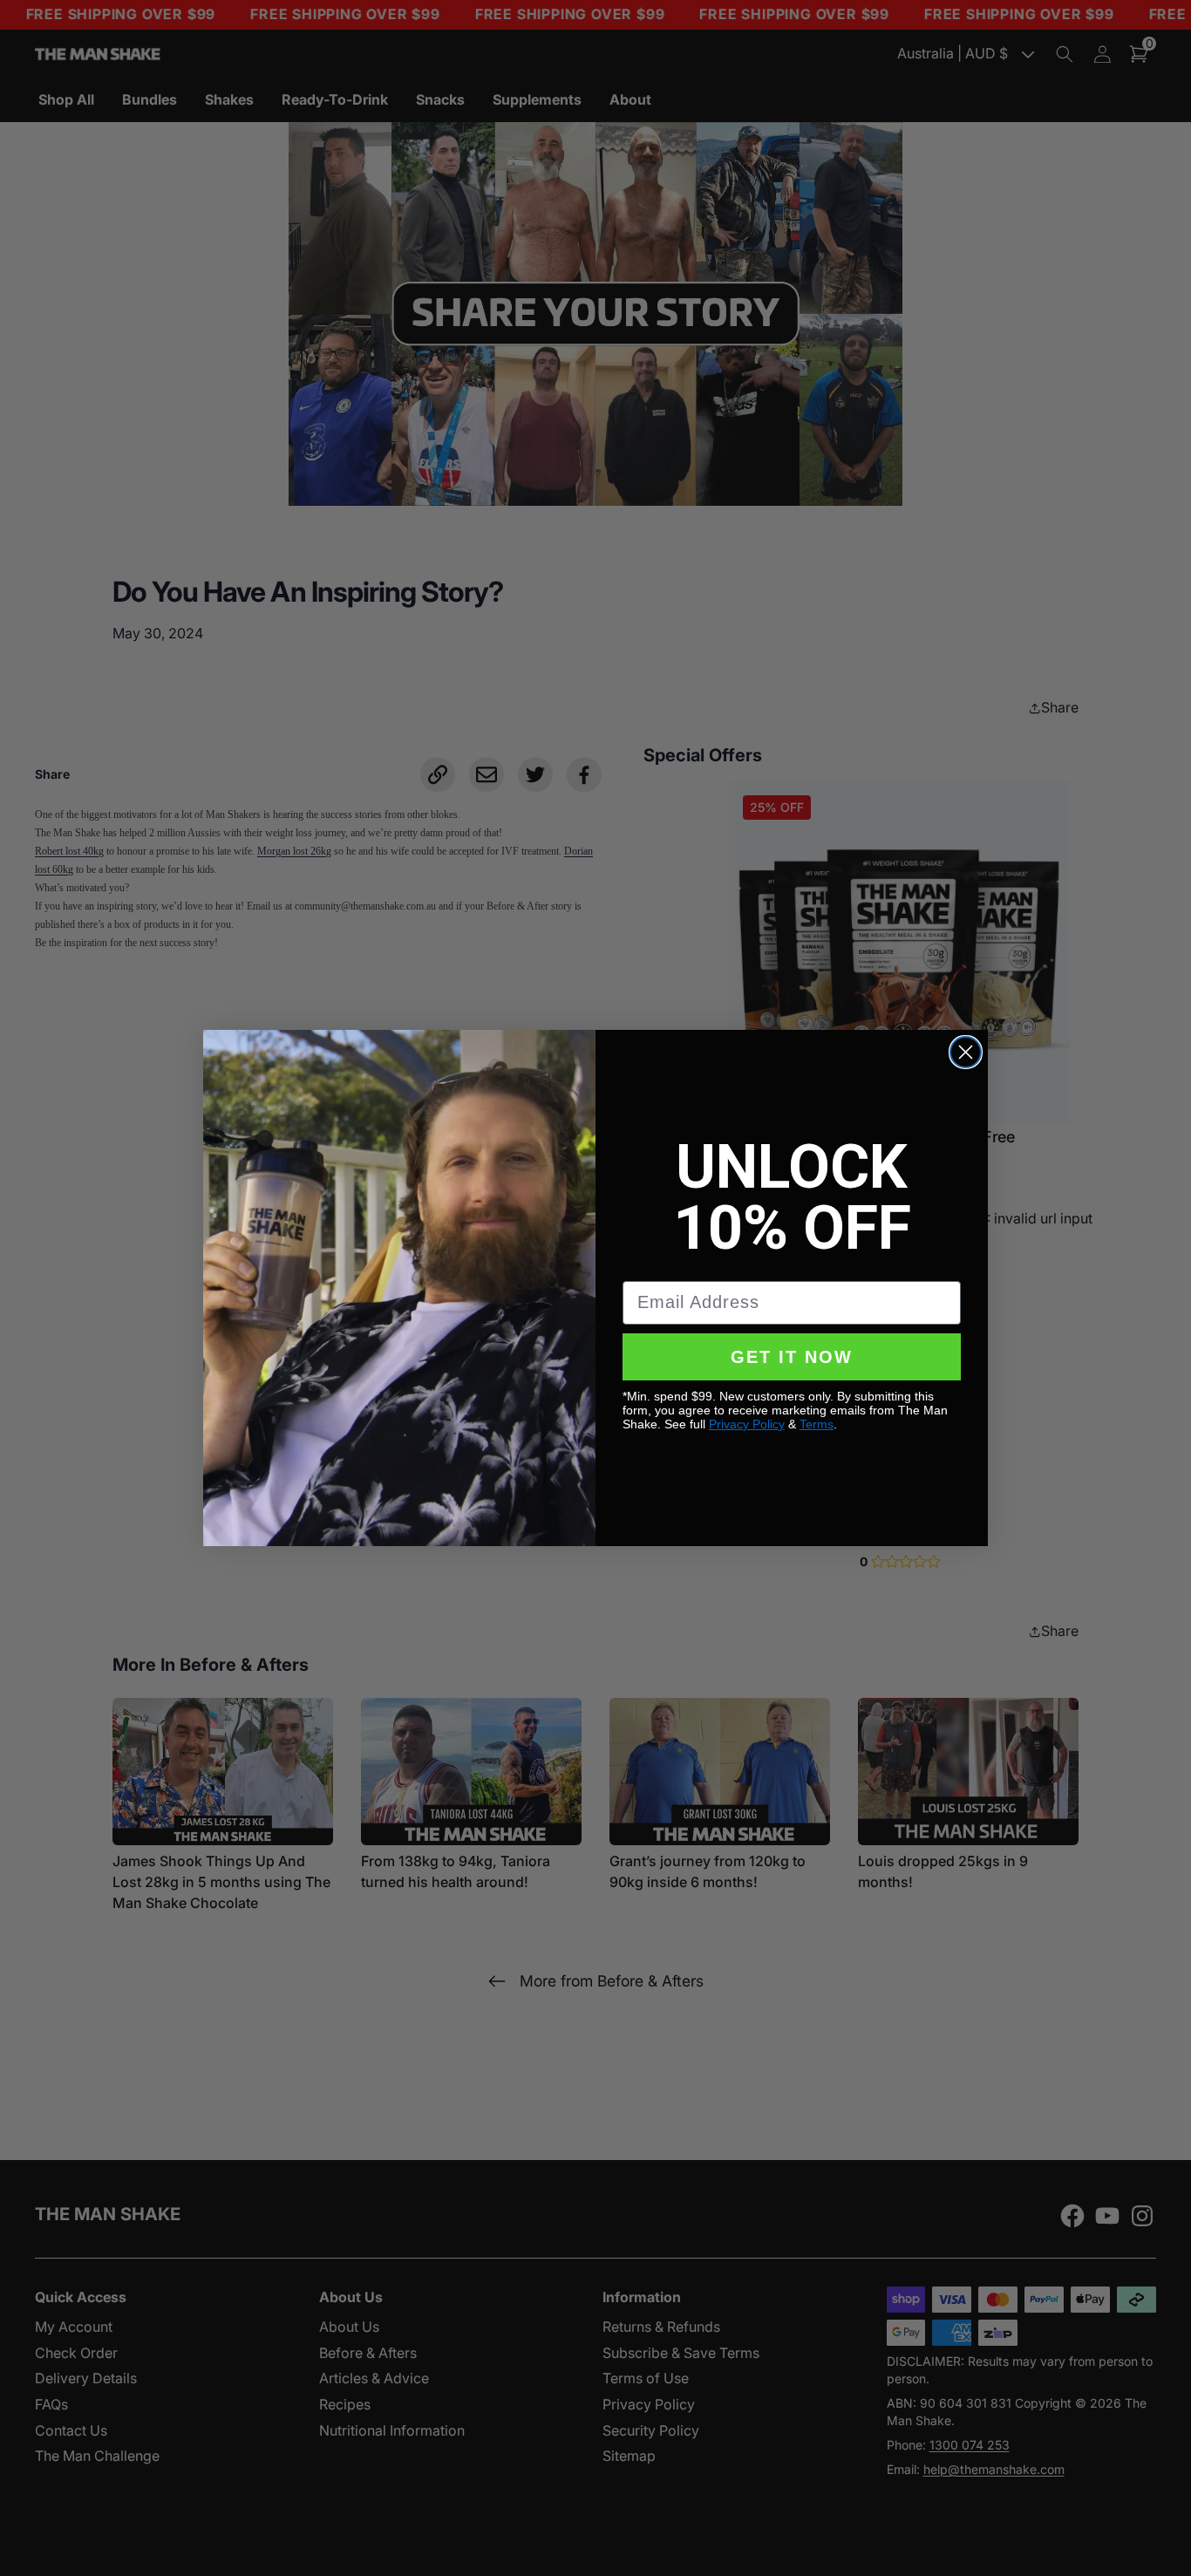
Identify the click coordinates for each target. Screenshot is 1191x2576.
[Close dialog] (966, 1052)
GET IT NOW (792, 1357)
